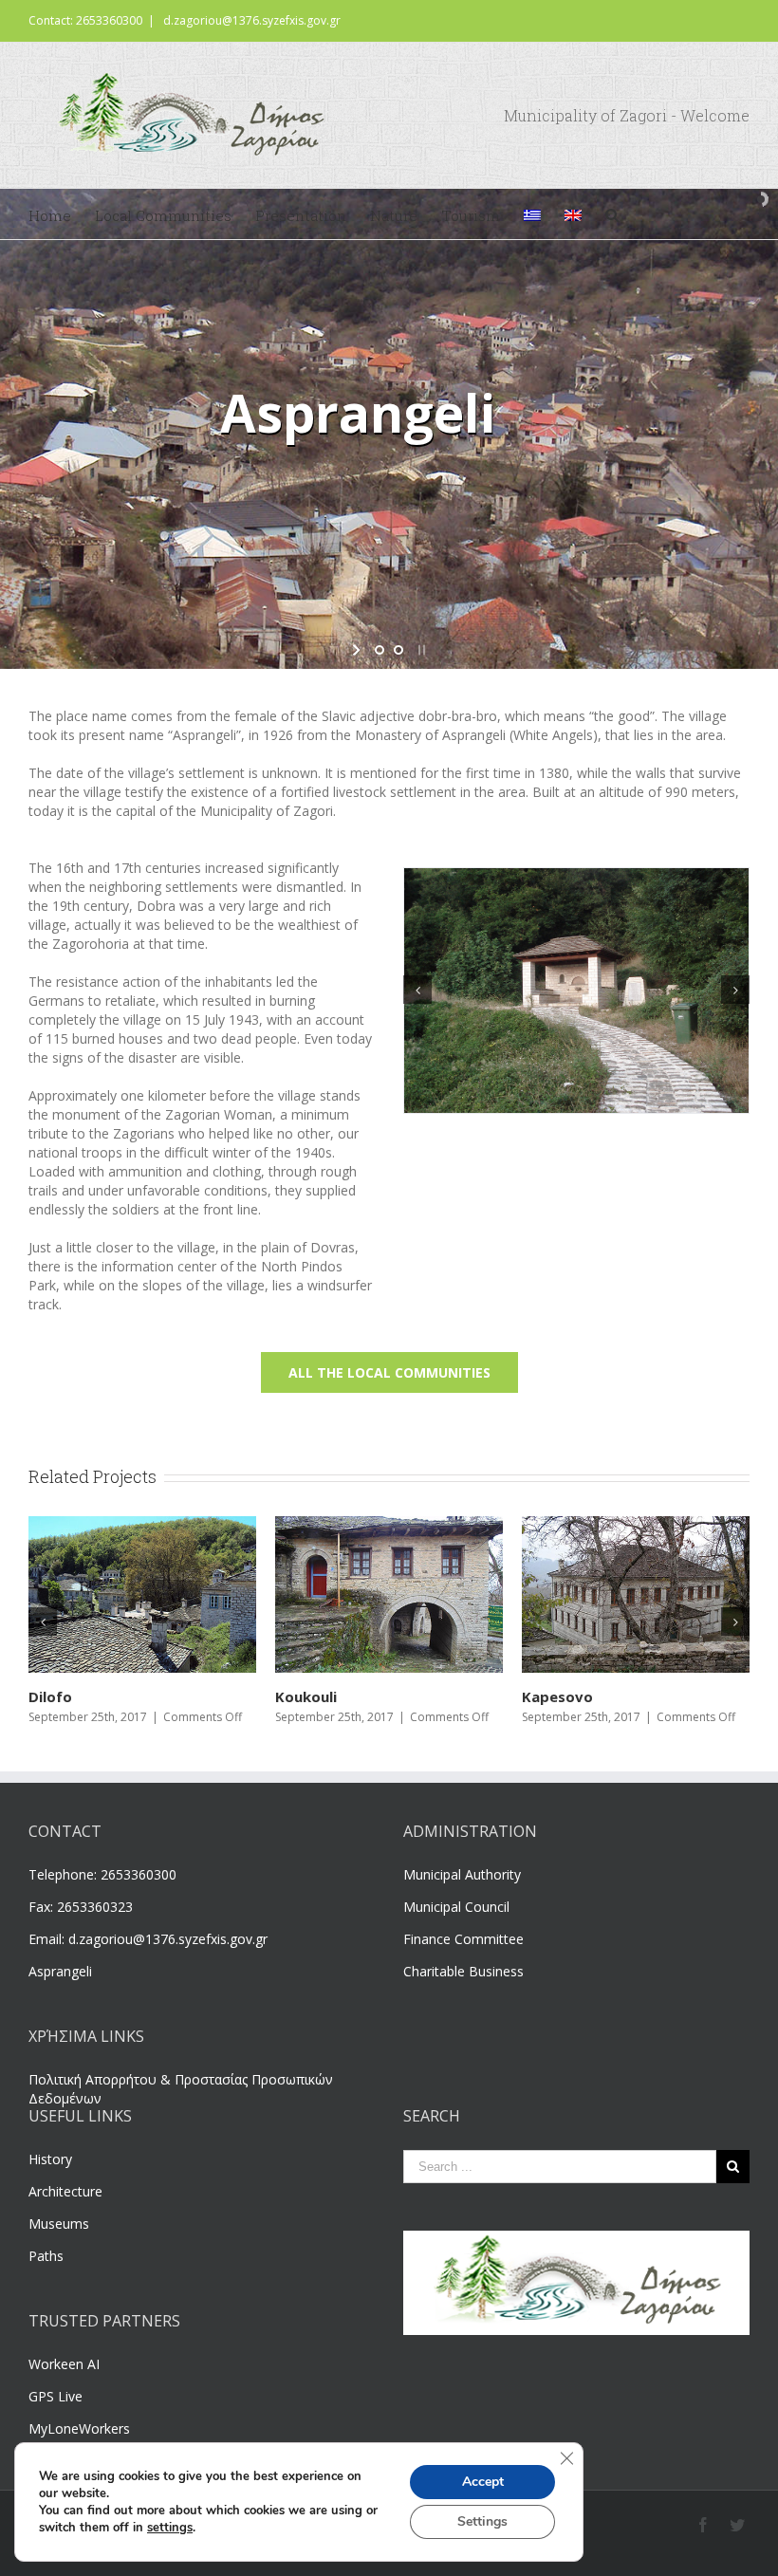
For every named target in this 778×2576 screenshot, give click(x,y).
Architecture (65, 2191)
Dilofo (544, 1696)
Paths (46, 2256)
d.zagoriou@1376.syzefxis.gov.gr (252, 20)
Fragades (308, 1696)
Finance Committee (463, 1939)
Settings (482, 2521)
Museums (59, 2224)
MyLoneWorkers (79, 2428)
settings (170, 2528)
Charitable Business (463, 1971)
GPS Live (56, 2396)
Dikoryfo (60, 1696)
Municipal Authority (462, 1874)
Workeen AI (64, 2364)
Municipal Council (456, 1907)
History (50, 2159)
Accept (483, 2482)
